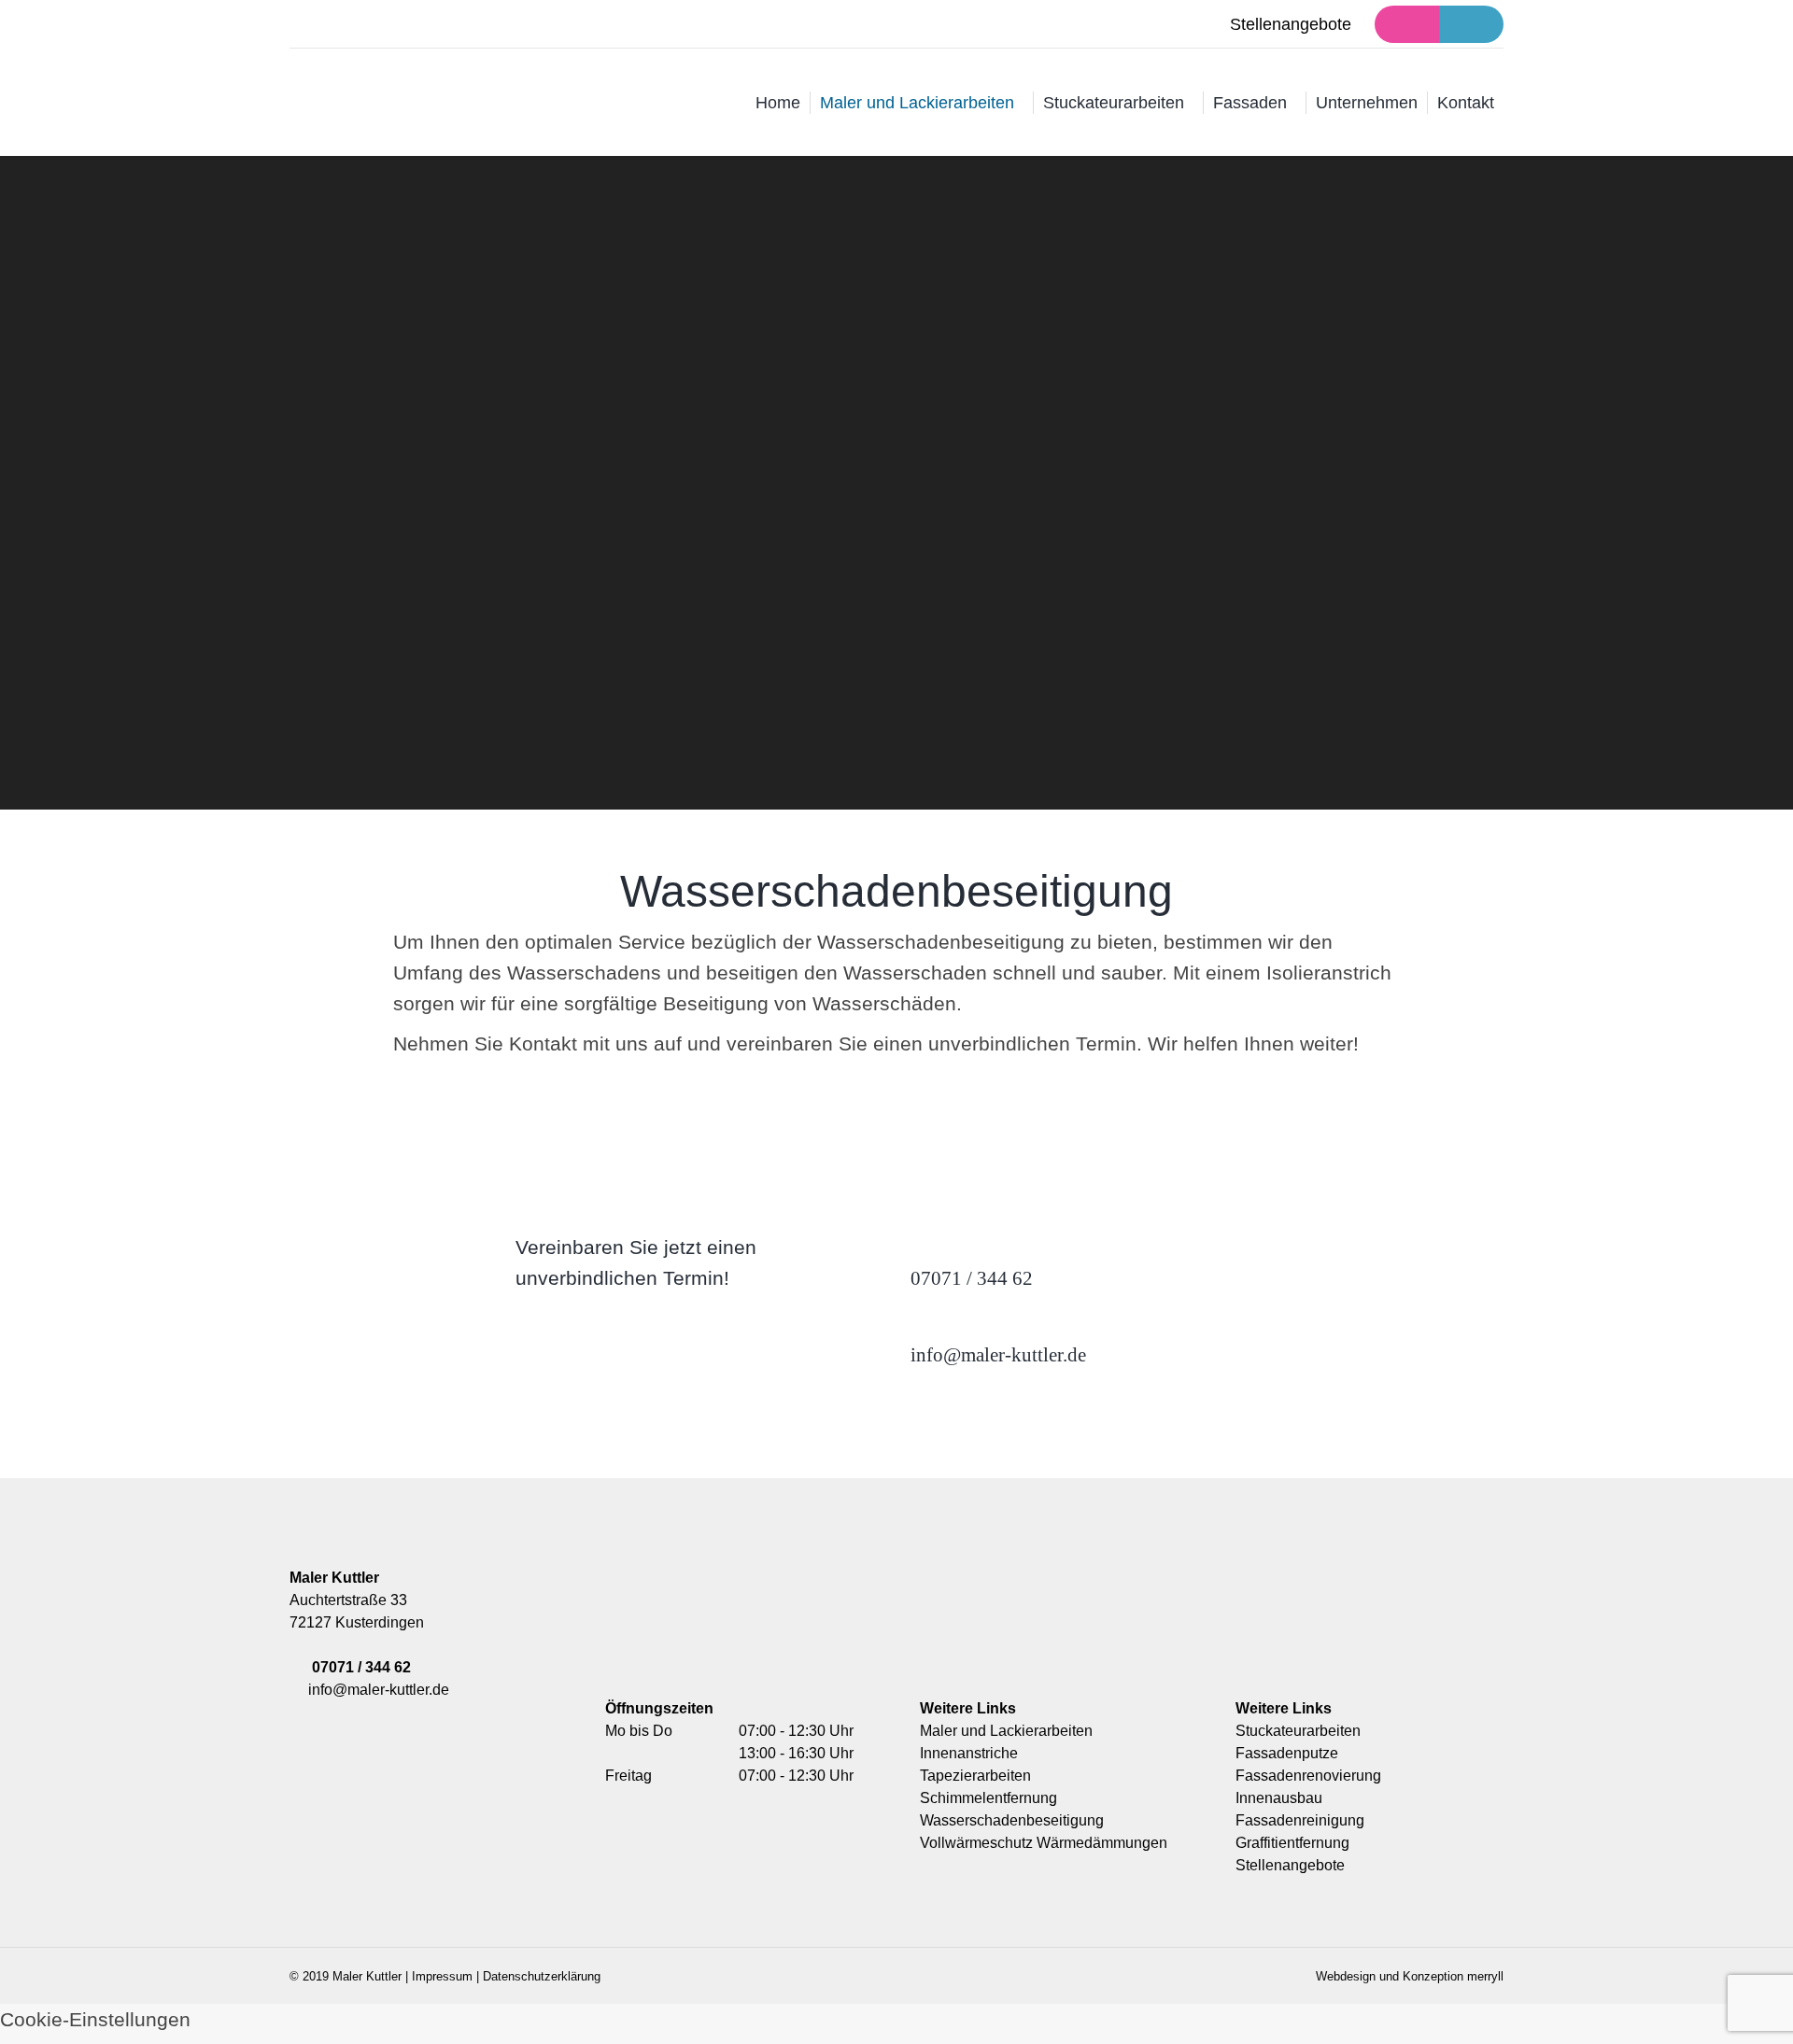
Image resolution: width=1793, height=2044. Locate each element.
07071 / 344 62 (361, 1667)
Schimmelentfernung (988, 1798)
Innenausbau (1279, 1798)
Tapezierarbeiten (975, 1776)
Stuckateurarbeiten (1298, 1731)
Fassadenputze (1287, 1753)
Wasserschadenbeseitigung (1012, 1820)
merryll (1485, 1976)
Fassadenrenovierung (1308, 1776)
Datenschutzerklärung (542, 1976)
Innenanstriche (969, 1753)
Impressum (442, 1976)
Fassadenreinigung (1300, 1820)
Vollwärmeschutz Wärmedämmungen (1044, 1843)
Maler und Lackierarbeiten (1006, 1731)
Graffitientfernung (1292, 1843)
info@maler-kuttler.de (375, 1690)
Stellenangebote (1291, 24)
